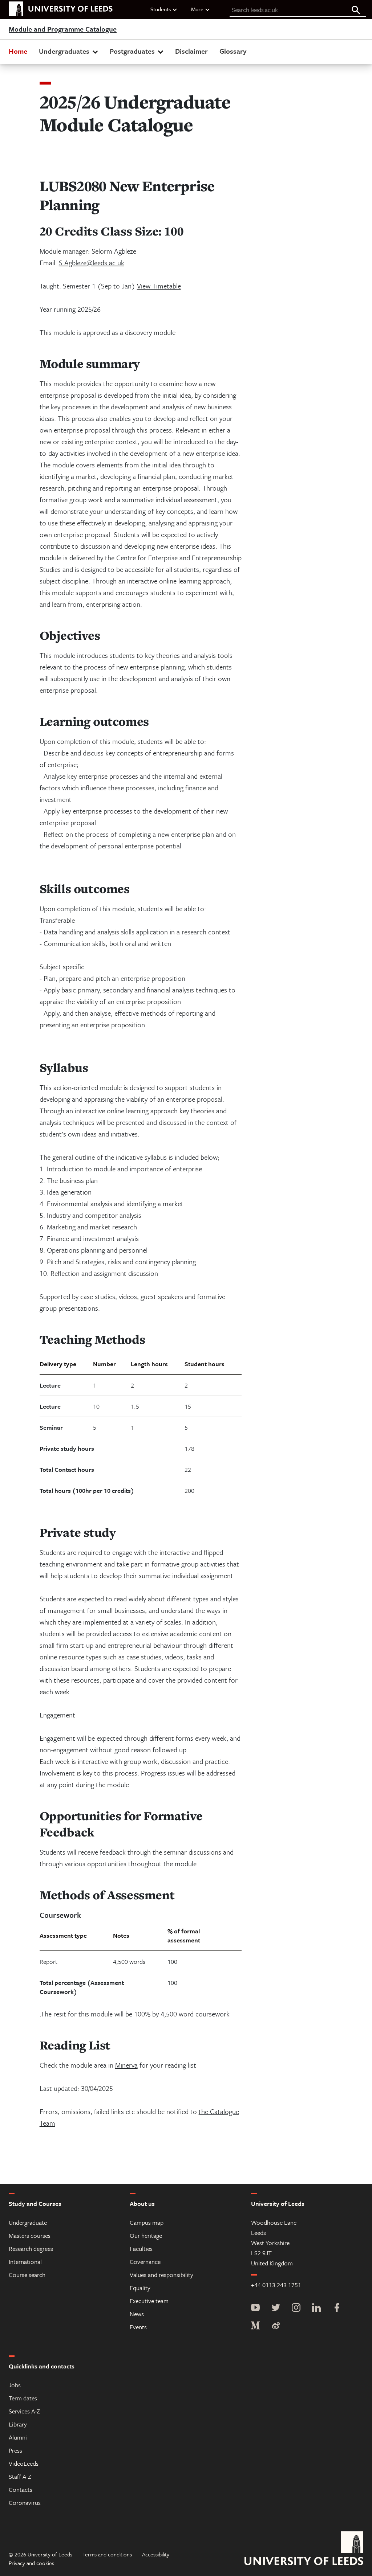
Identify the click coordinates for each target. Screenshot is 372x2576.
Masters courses (30, 2235)
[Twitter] (276, 2308)
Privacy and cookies (31, 2563)
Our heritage (146, 2235)
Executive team (149, 2301)
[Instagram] (296, 2308)
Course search (27, 2275)
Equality (140, 2288)
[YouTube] (255, 2308)
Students (161, 9)
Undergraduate (28, 2222)
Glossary (233, 51)
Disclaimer (191, 51)
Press (15, 2450)
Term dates (23, 2398)
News (137, 2314)
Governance (145, 2262)
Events (138, 2327)
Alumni (18, 2437)
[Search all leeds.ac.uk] (356, 11)
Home (18, 51)
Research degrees (31, 2249)
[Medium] (255, 2326)
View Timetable (159, 286)
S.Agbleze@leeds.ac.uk (92, 263)
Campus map (147, 2222)
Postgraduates (132, 51)
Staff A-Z (20, 2476)
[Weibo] (276, 2326)
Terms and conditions (107, 2554)
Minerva (126, 2065)
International (25, 2262)
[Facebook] (337, 2308)
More (197, 9)
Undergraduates (64, 51)
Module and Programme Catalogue (63, 29)
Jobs (15, 2385)
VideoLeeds (24, 2463)
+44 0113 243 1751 (276, 2285)
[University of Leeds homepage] (61, 9)
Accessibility (156, 2554)
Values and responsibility (161, 2275)
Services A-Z (24, 2411)
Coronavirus (25, 2503)
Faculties (141, 2249)
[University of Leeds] (304, 2549)
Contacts (21, 2489)
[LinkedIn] (316, 2308)
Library (18, 2424)
